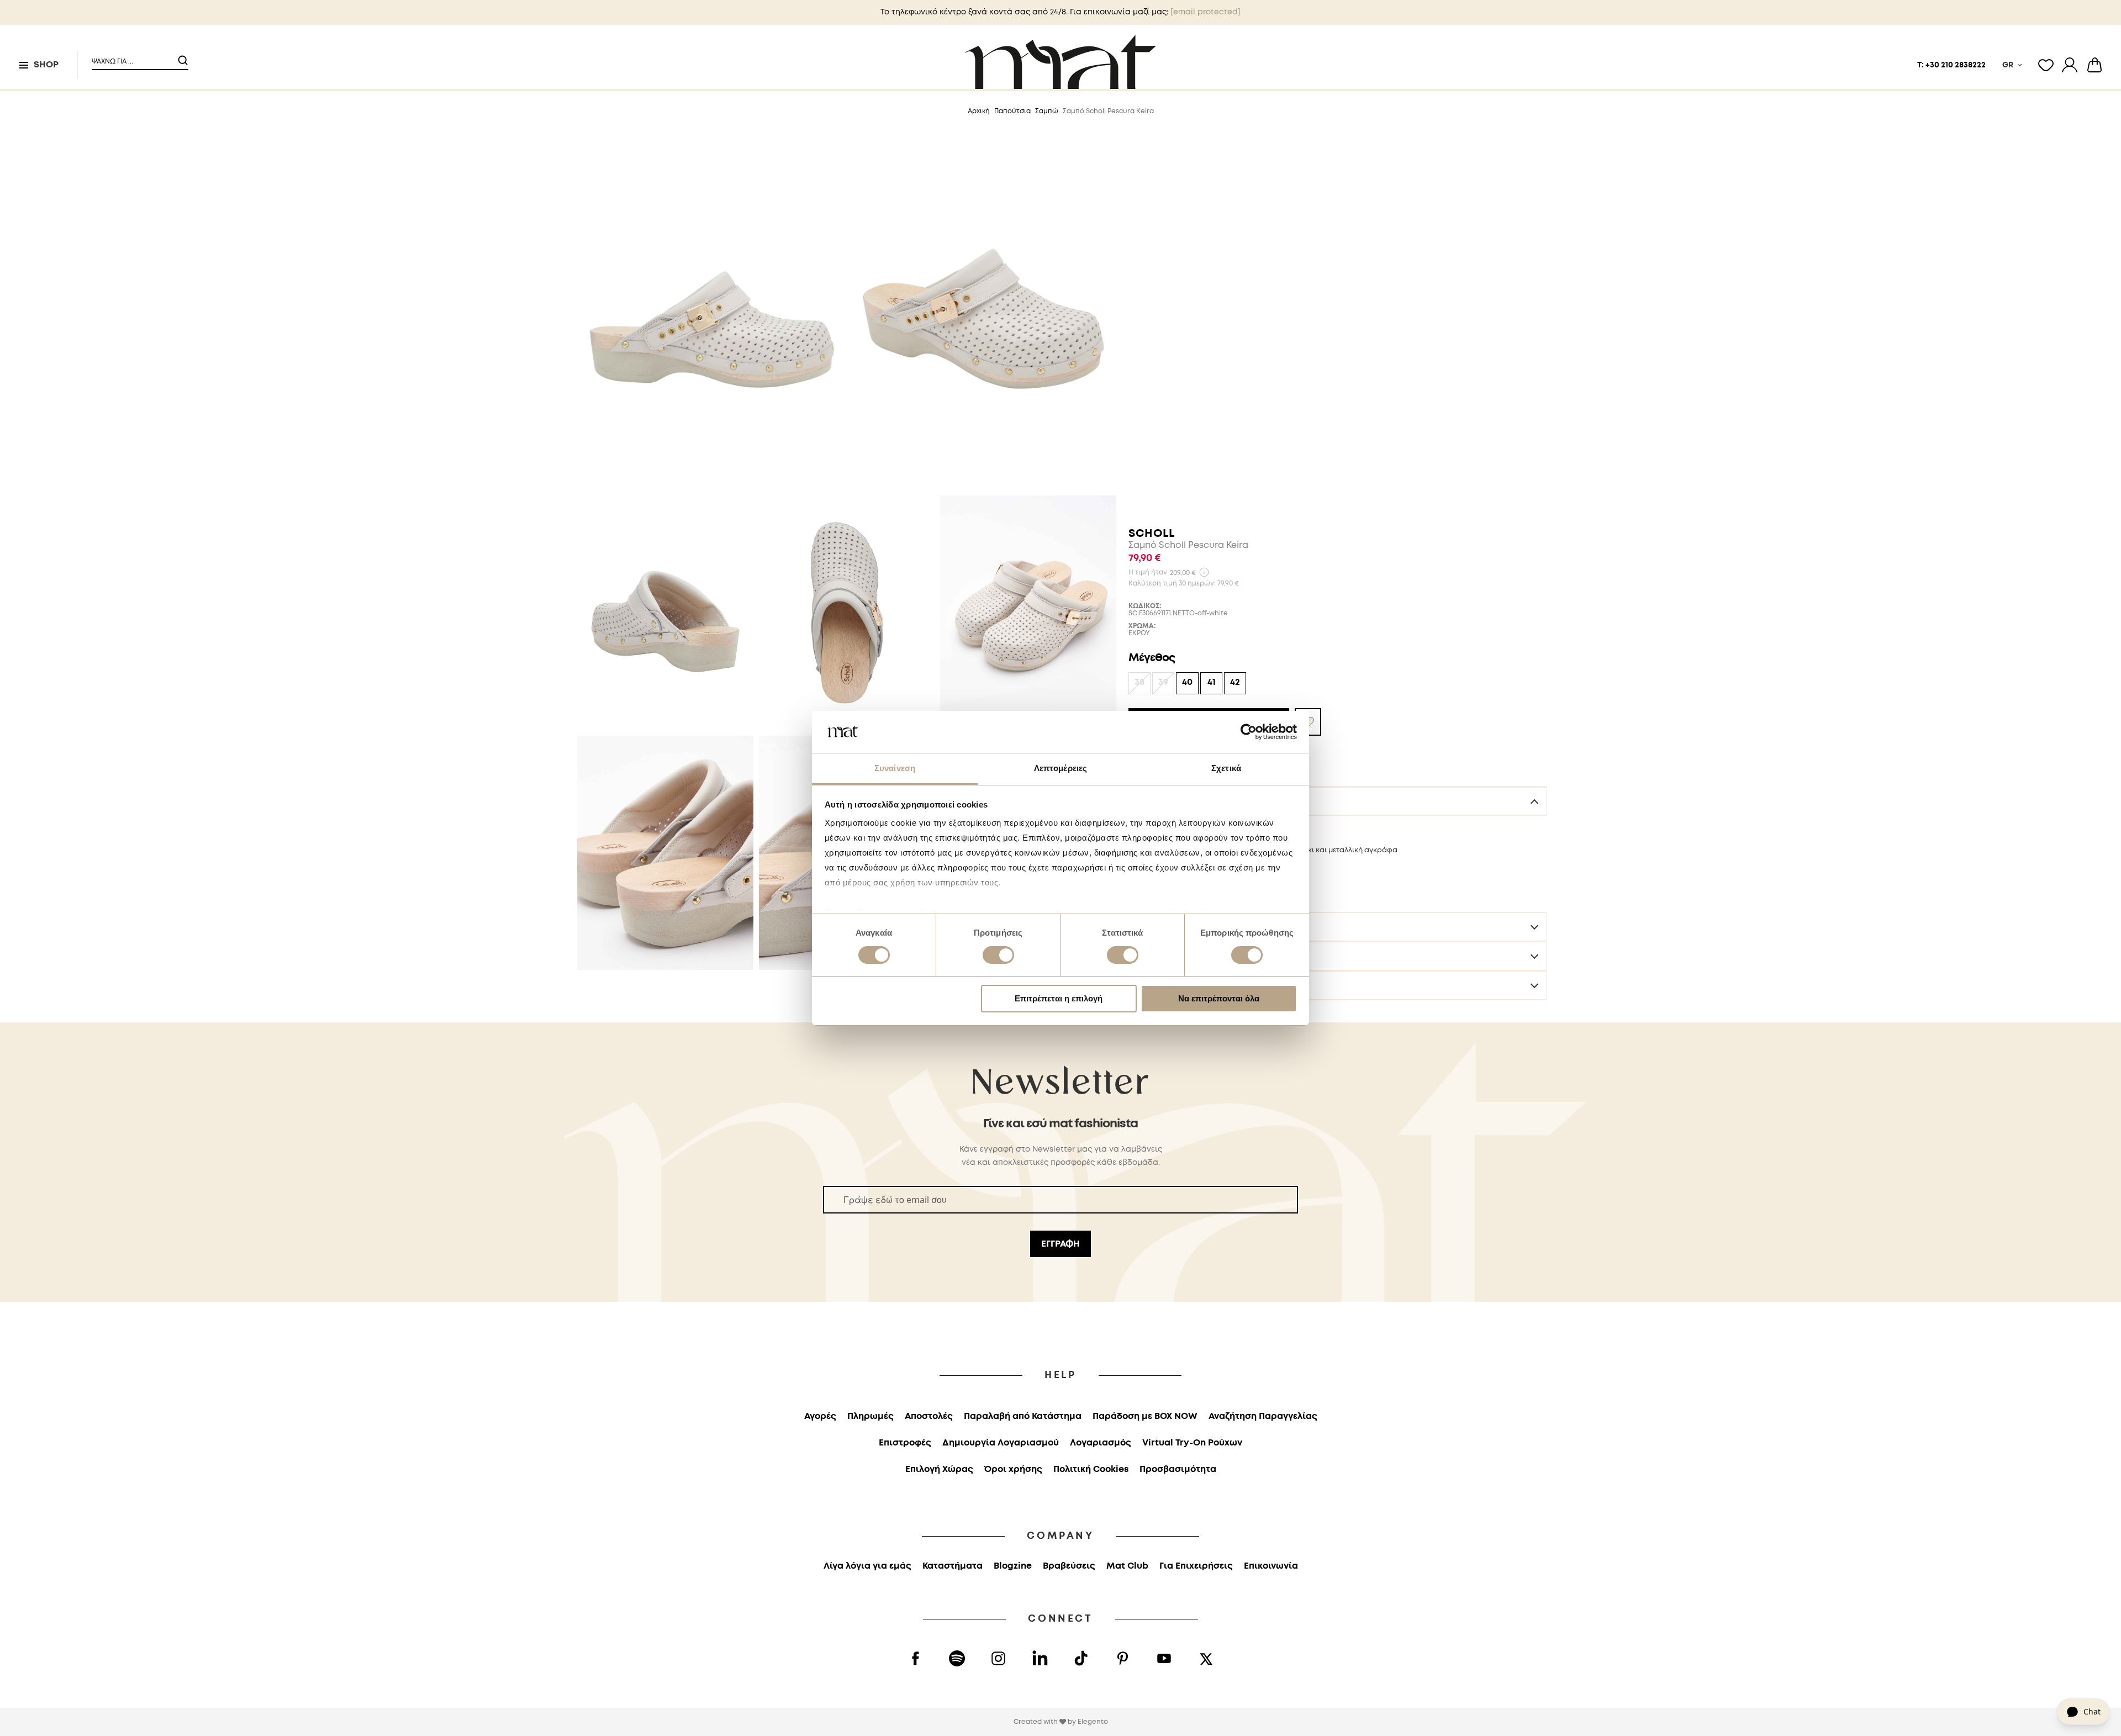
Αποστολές (1160, 956)
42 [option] (1235, 682)
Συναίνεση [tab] (895, 768)
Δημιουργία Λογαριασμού (1001, 1443)
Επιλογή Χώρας (939, 1469)
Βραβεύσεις (1069, 1566)
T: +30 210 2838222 (1951, 65)
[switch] (998, 956)
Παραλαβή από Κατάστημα (1023, 1416)
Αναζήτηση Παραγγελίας (1263, 1416)
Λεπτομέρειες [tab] (1060, 768)
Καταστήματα (953, 1566)
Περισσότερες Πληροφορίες (1195, 927)
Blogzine (1013, 1566)
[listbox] (1338, 685)
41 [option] (1212, 682)
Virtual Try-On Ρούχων (1192, 1443)
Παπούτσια (1012, 111)
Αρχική (979, 111)
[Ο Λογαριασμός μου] (2070, 65)
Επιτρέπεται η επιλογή (1059, 998)
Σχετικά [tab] (1226, 768)
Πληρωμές (870, 1416)
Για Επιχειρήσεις (1196, 1566)
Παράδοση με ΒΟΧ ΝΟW (1145, 1416)
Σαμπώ (1047, 111)
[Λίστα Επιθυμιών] (2046, 65)
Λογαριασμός (1101, 1443)
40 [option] (1187, 682)
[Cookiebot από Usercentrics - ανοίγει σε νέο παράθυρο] (1249, 732)
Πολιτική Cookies (1091, 1469)
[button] (133, 57)
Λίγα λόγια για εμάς (867, 1566)
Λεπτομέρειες (1165, 801)
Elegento (1093, 1722)
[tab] (1338, 801)
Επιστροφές (1162, 985)
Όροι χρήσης (1013, 1469)
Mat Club (1127, 1566)
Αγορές (820, 1416)
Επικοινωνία (1271, 1566)
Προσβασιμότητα (1178, 1469)
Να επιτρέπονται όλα (1219, 998)
